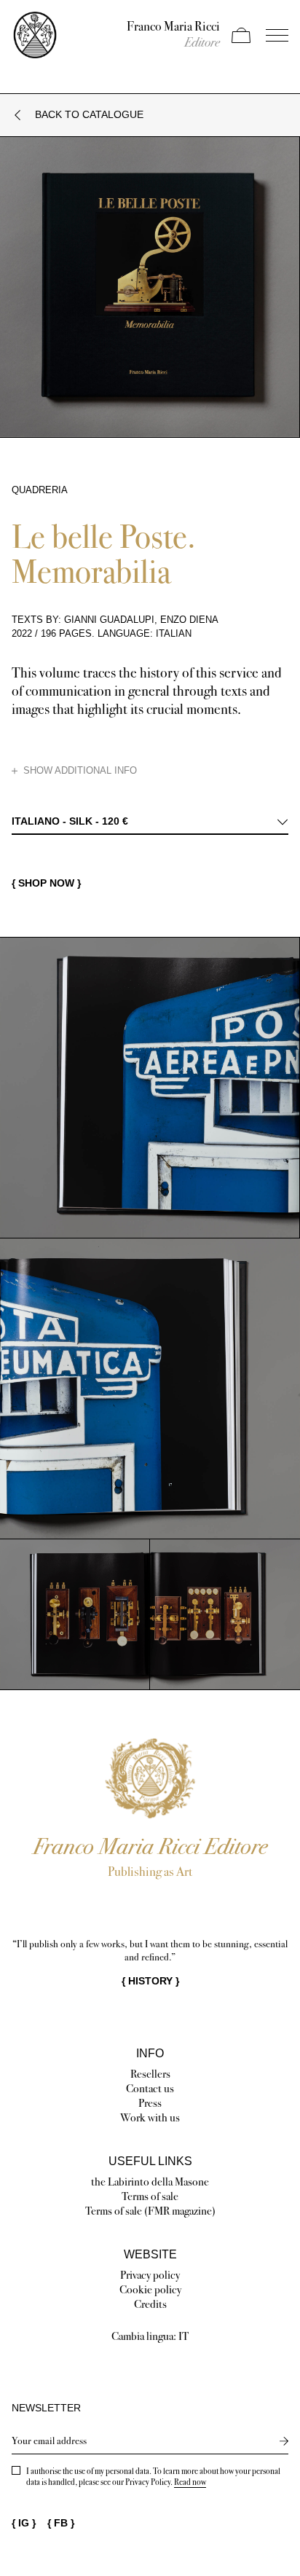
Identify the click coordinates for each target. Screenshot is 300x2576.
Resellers (150, 2074)
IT (183, 2336)
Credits (150, 2304)
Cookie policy (150, 2289)
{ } (150, 1981)
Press (150, 2103)
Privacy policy (150, 2275)
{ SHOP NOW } (46, 883)
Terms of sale (150, 2196)
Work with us (150, 2117)
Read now (190, 2482)
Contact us (150, 2088)
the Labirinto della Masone (150, 2182)
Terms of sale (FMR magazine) (150, 2211)
